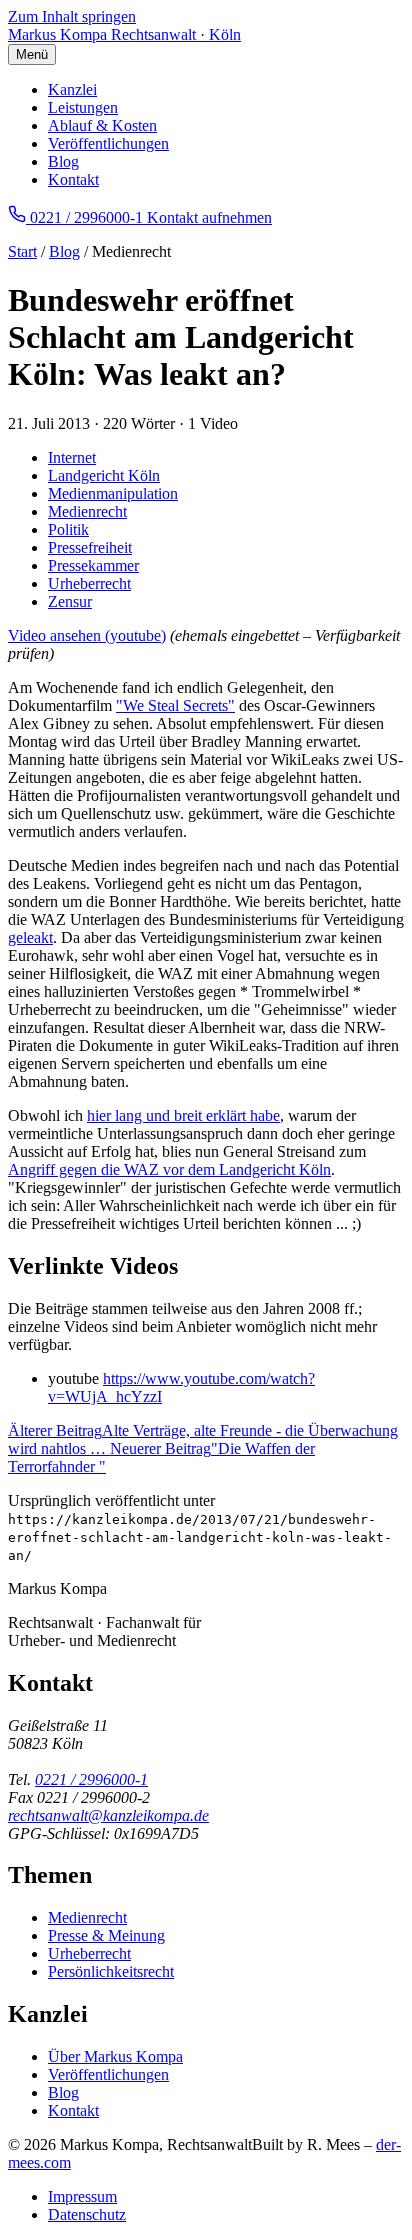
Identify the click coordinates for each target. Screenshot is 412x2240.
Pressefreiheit (90, 547)
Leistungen (83, 107)
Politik (68, 529)
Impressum (82, 2196)
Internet (72, 457)
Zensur (70, 601)
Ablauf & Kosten (102, 125)
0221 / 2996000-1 (91, 1779)
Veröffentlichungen (108, 143)
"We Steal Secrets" (175, 705)
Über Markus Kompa (115, 2056)
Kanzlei (72, 89)
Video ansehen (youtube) (87, 635)
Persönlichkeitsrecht (111, 1971)
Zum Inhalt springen (72, 16)
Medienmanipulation (113, 493)
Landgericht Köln (104, 475)
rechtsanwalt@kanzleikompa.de (108, 1815)
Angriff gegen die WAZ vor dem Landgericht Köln (169, 1169)
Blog (63, 161)
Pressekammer (93, 565)
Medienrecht (87, 511)
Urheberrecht (89, 583)
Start (22, 251)
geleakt (30, 937)
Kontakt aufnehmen (209, 217)
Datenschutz (87, 2214)
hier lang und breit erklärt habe (183, 1115)
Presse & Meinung (106, 1935)
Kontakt (73, 179)
